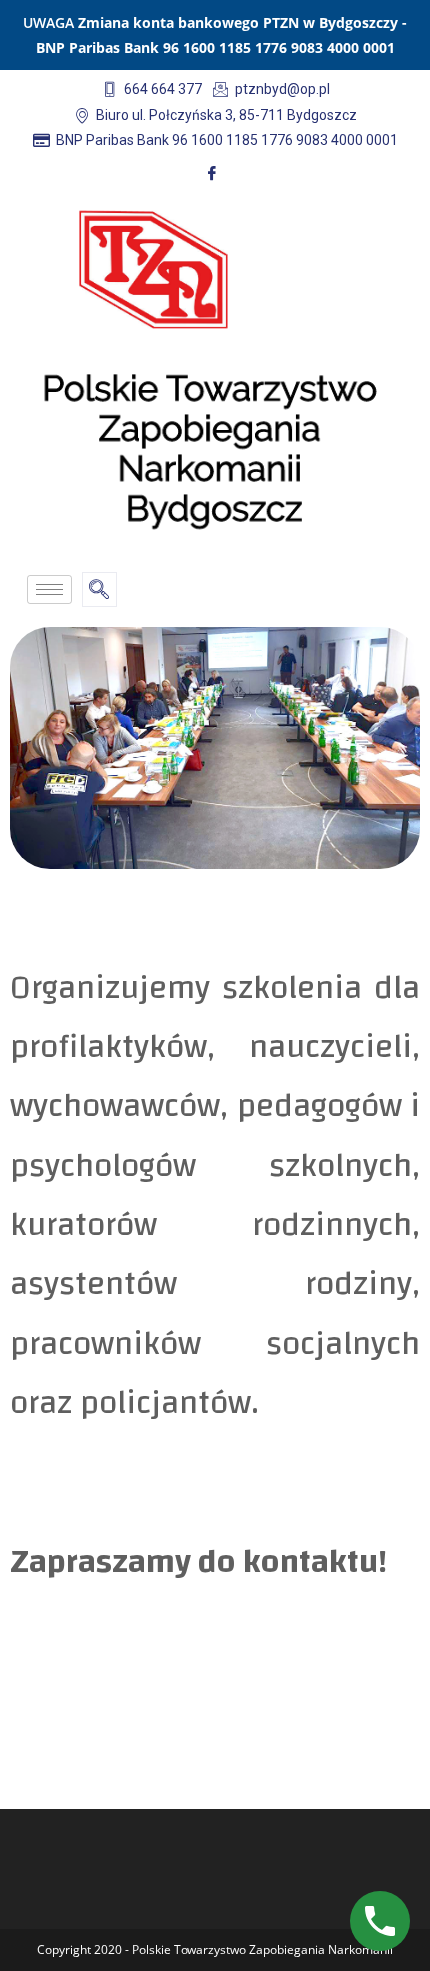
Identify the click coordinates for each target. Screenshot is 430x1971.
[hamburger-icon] (49, 589)
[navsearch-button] (99, 589)
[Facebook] (212, 173)
